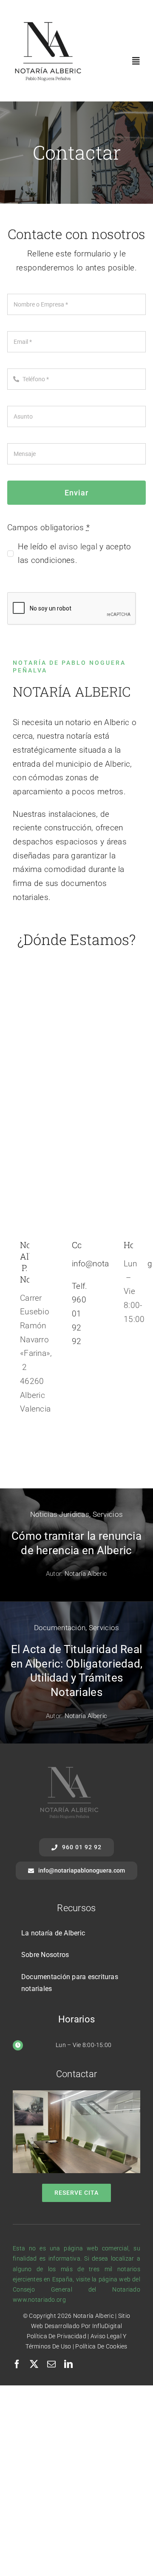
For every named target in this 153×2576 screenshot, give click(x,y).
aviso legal (78, 547)
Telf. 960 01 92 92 (79, 1314)
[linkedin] (68, 2364)
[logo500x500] (48, 20)
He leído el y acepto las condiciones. (74, 554)
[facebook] (17, 2364)
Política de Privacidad (57, 2336)
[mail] (51, 2364)
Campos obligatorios (48, 527)
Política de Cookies (101, 2346)
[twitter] (34, 2364)
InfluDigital (107, 2326)
